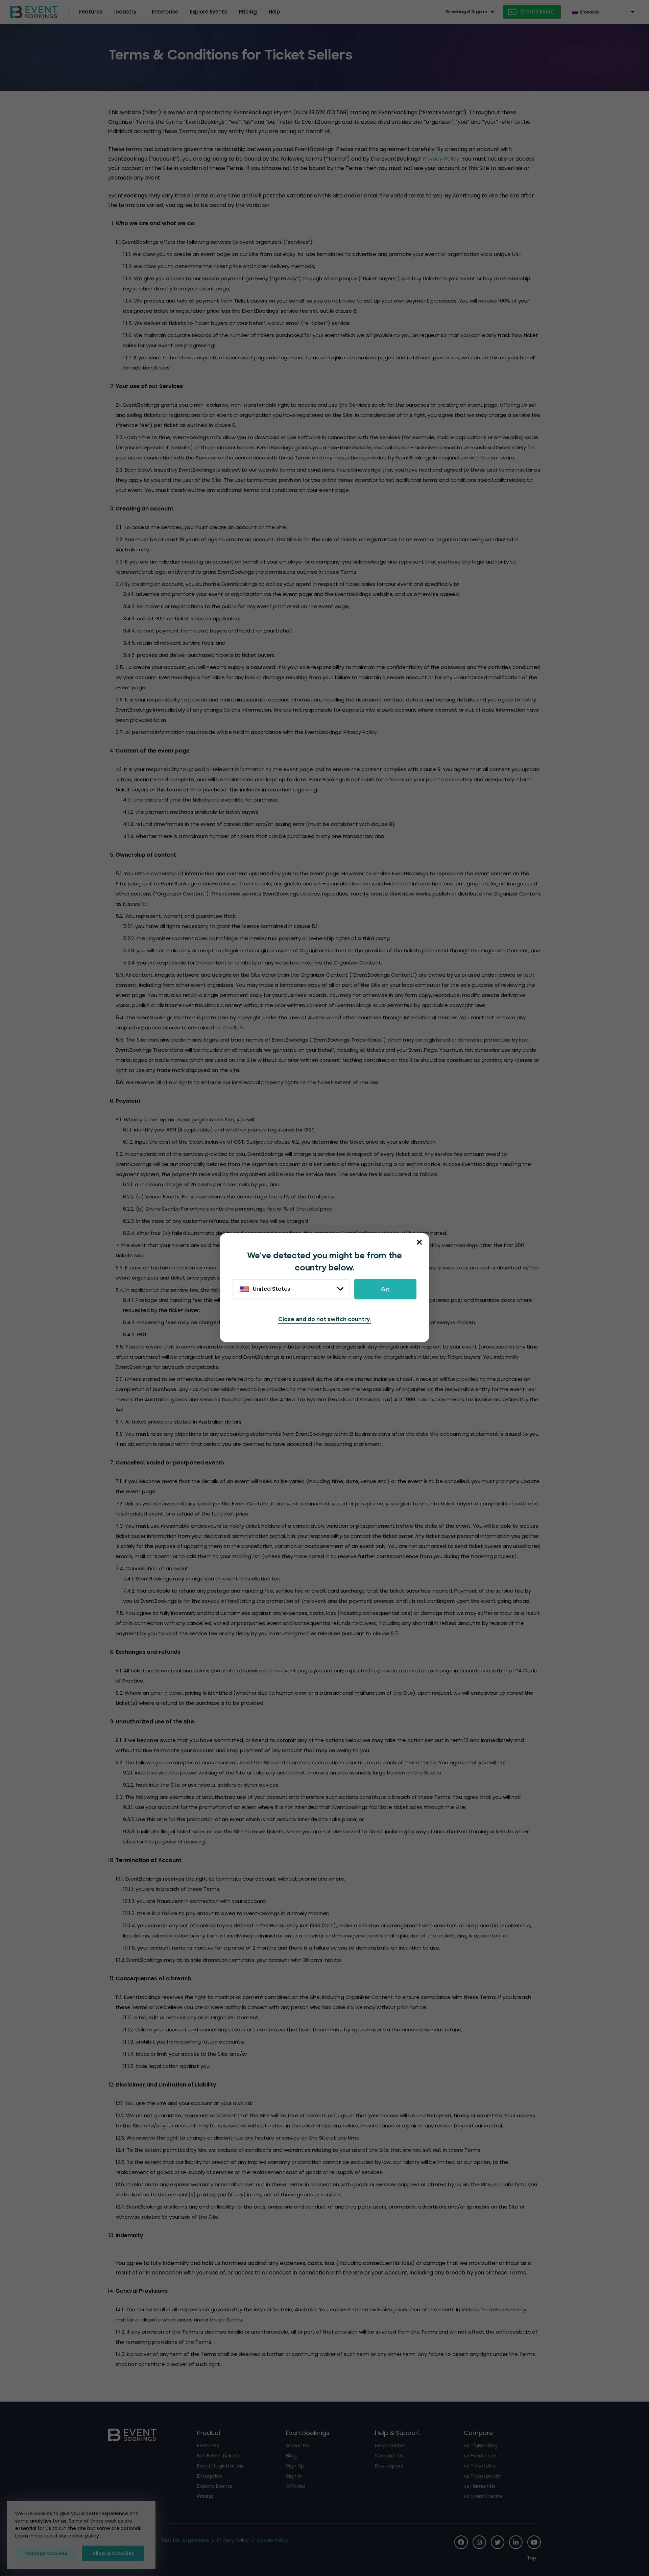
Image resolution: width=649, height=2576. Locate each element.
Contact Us (389, 2455)
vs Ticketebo (480, 2466)
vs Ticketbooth (483, 2476)
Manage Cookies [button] (46, 2553)
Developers (389, 2466)
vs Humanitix (479, 2486)
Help (274, 12)
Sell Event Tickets (219, 2455)
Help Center (390, 2445)
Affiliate (296, 2486)
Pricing (248, 12)
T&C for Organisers (185, 2540)
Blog (291, 2455)
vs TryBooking (481, 2445)
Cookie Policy (272, 2540)
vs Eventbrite (480, 2455)
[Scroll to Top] (534, 2558)
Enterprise (165, 12)
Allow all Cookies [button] (113, 2553)
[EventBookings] (34, 11)
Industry (125, 12)
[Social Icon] (461, 2542)
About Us (297, 2445)
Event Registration (220, 2466)
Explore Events (209, 12)
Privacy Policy (441, 159)
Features (91, 12)
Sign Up (295, 2466)
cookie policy (84, 2536)
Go (385, 1289)
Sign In (294, 2476)
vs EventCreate (483, 2496)
